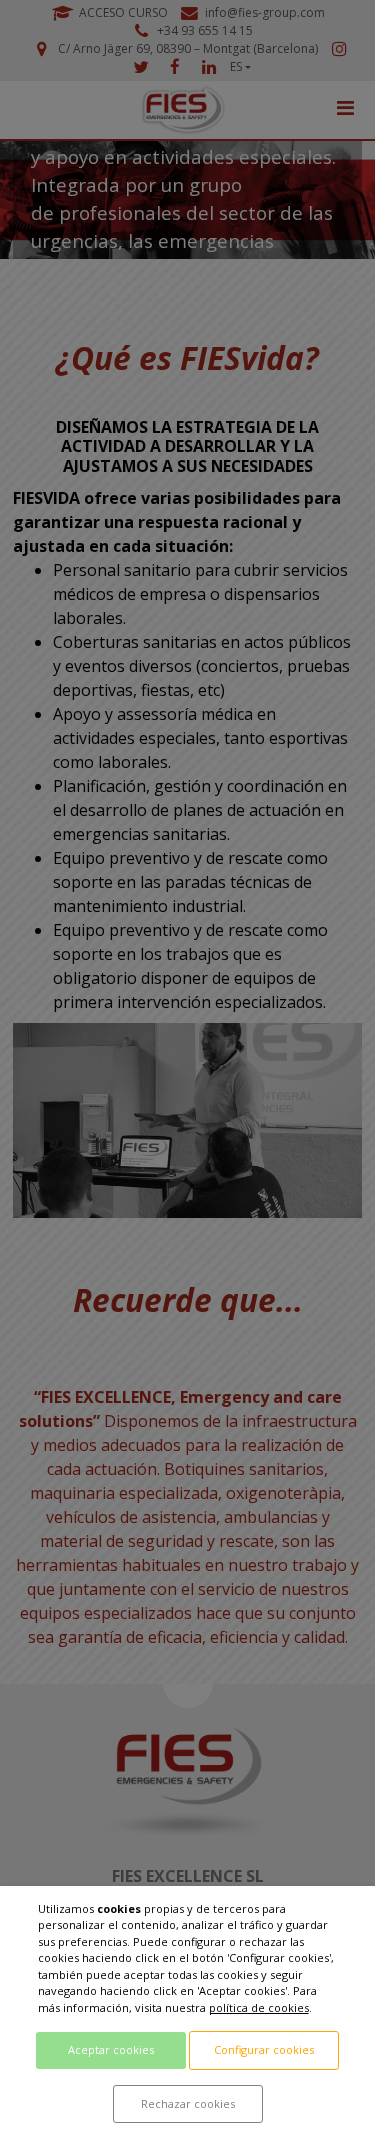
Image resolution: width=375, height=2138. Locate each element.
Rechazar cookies (188, 2103)
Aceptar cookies (111, 2049)
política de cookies (259, 2007)
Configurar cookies (264, 2049)
